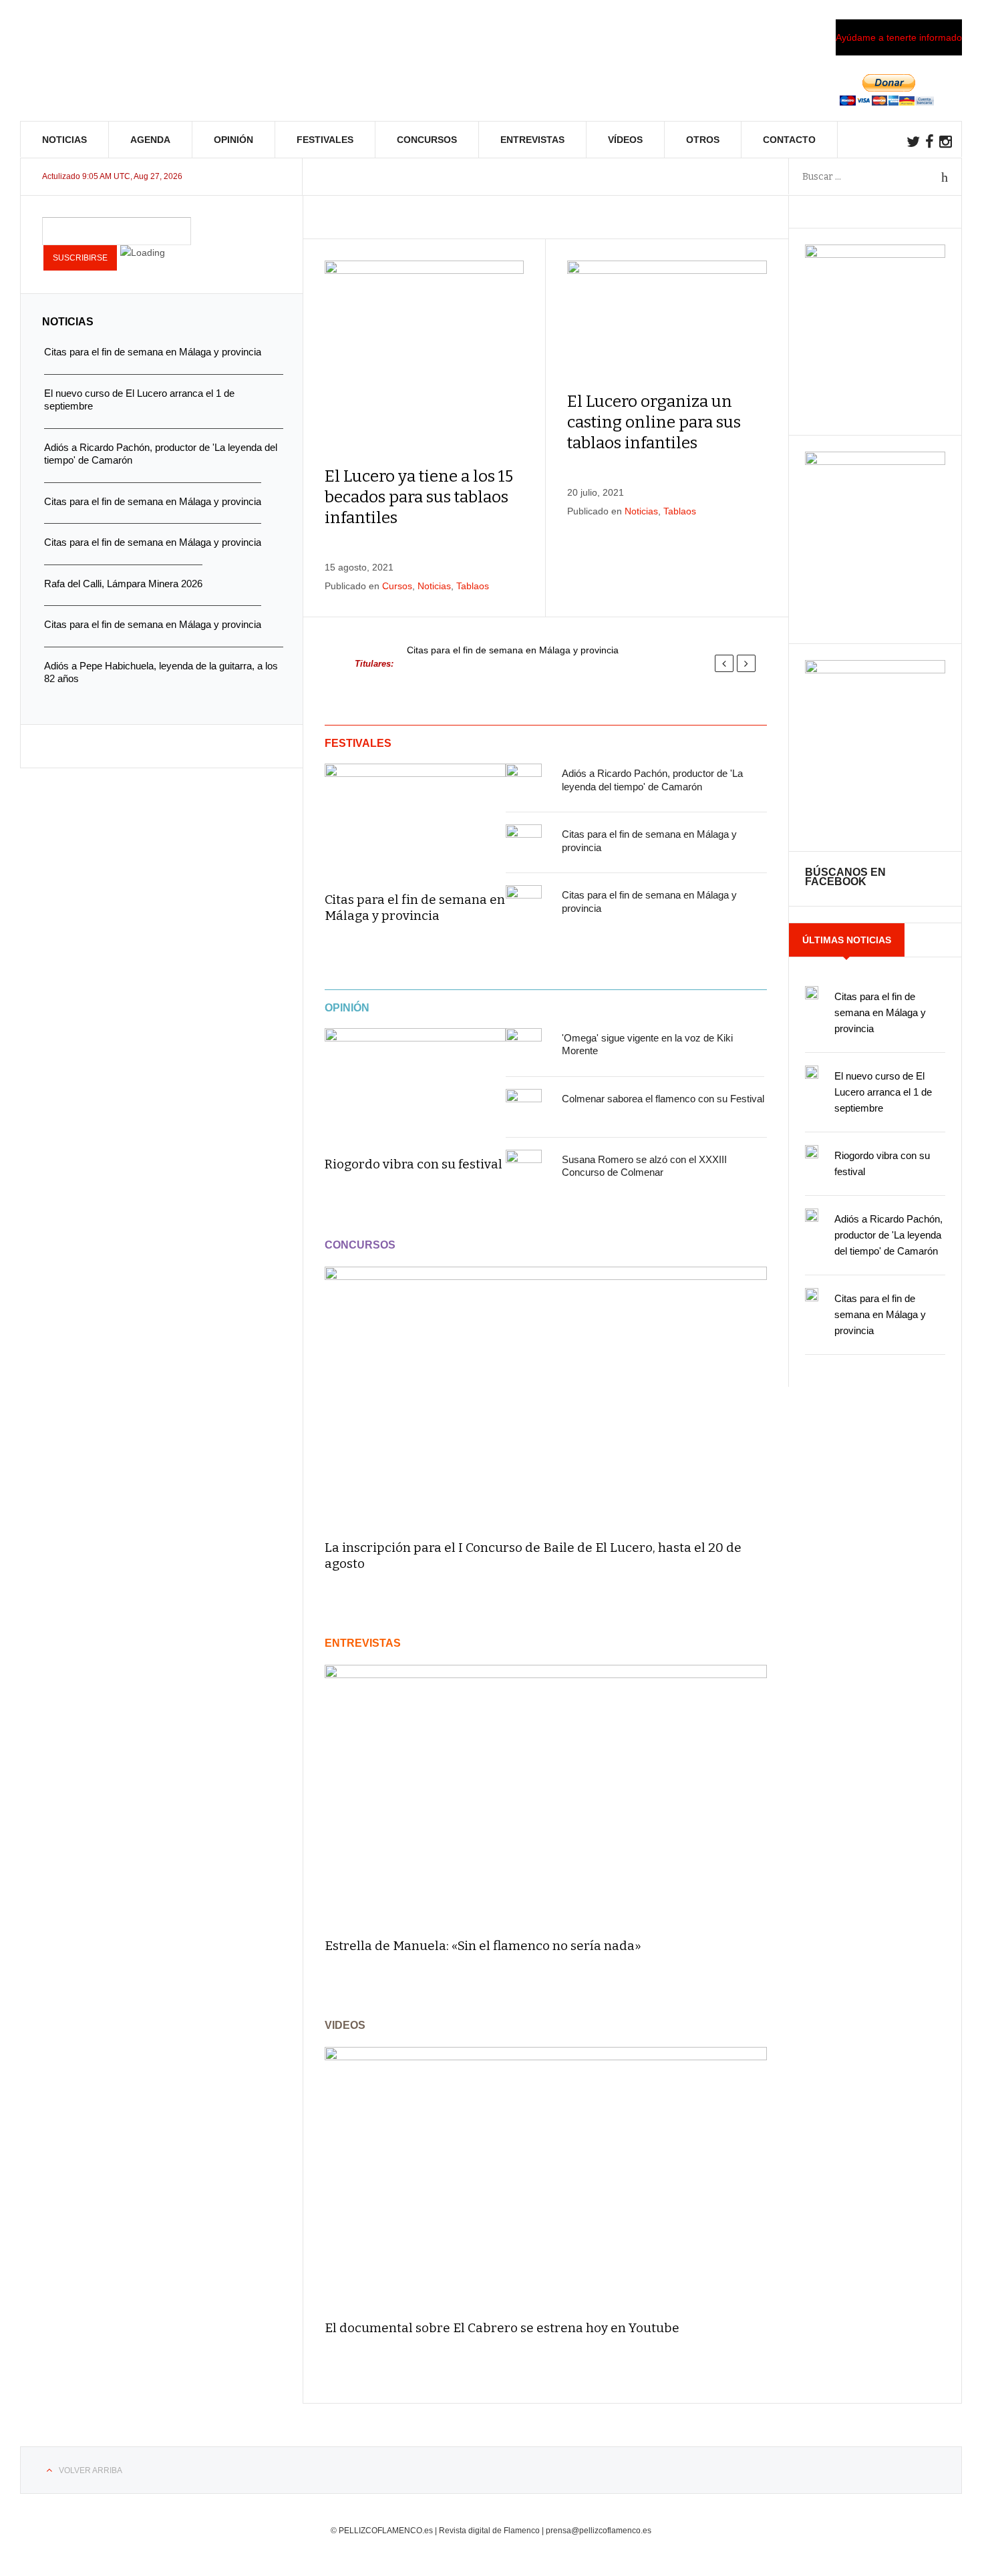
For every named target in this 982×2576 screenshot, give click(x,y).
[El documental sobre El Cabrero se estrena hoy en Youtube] (546, 2178)
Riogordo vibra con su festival (414, 1164)
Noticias (64, 140)
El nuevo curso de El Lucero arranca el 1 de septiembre (883, 1092)
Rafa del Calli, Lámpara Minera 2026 (123, 584)
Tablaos (473, 586)
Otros (703, 140)
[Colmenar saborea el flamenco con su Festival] (524, 1107)
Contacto (789, 140)
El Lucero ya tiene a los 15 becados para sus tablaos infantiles (419, 497)
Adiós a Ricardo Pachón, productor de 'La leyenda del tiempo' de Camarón (888, 1235)
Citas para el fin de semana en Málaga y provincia (513, 650)
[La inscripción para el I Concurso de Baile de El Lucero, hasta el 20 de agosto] (546, 1397)
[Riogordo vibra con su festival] (415, 1083)
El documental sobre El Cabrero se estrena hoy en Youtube (502, 2328)
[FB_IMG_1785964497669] (875, 462)
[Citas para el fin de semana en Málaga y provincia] (415, 818)
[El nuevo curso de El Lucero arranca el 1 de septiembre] (812, 1072)
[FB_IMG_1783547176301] (875, 670)
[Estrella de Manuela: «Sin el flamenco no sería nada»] (546, 1795)
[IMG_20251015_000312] (875, 255)
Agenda (150, 140)
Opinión (233, 140)
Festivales (325, 140)
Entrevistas (532, 140)
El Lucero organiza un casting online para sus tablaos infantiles (654, 422)
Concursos (427, 140)
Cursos (397, 586)
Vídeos (625, 140)
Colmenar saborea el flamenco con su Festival (663, 1099)
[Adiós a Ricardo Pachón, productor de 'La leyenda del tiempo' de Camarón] (524, 782)
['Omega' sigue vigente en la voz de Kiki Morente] (524, 1046)
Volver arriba (91, 2470)
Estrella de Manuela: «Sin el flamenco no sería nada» (483, 1946)
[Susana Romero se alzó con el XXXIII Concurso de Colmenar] (524, 1168)
